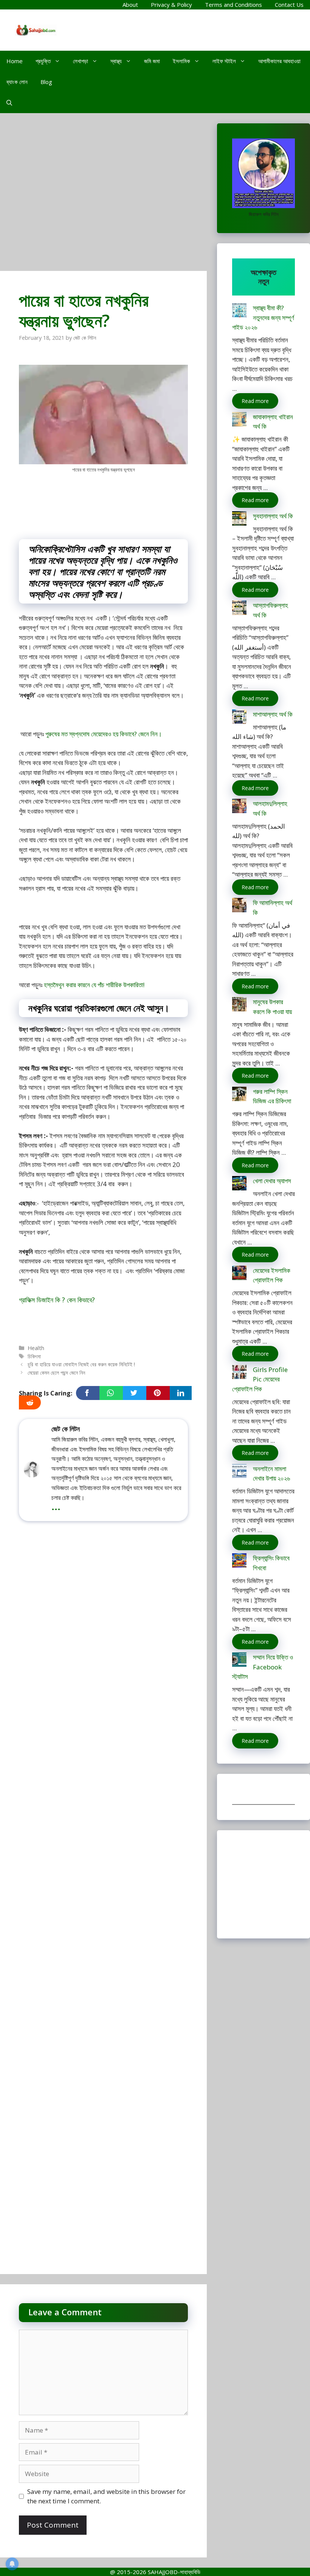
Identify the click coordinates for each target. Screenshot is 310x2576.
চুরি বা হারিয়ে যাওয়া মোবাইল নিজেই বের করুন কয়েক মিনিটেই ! (81, 1364)
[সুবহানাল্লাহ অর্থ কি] (239, 520)
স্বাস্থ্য (116, 61)
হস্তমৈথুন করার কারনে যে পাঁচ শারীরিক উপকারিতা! (94, 985)
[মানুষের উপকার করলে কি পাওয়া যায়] (239, 1006)
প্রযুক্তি (43, 61)
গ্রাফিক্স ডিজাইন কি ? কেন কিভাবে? (57, 1300)
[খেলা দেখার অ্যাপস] (239, 1185)
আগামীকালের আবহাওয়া (279, 61)
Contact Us (289, 5)
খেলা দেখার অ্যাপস (272, 1181)
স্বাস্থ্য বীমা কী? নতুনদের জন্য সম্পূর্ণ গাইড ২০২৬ (263, 317)
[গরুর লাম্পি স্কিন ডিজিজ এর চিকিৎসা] (239, 1095)
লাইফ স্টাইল (224, 61)
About (130, 5)
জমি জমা (152, 61)
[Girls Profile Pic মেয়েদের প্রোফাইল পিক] (239, 1373)
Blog (46, 82)
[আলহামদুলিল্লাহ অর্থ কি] (239, 807)
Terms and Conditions (233, 5)
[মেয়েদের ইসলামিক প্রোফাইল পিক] (239, 1274)
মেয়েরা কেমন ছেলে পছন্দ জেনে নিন (56, 1373)
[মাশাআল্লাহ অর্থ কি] (239, 718)
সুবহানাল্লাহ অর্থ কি (273, 516)
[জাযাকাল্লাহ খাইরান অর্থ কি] (239, 421)
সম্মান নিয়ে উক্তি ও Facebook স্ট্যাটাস (263, 1667)
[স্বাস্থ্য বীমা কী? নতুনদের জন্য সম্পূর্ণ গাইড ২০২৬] (239, 312)
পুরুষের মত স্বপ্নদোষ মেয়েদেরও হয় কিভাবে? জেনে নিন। (104, 734)
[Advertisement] (103, 196)
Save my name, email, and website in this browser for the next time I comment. (106, 2496)
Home (15, 61)
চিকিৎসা (34, 1356)
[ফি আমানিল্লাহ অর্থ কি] (239, 906)
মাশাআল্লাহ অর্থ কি (273, 714)
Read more (255, 401)
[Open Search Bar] (9, 103)
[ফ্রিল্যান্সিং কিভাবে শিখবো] (239, 1562)
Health (36, 1348)
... (56, 1506)
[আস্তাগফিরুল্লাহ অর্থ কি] (239, 609)
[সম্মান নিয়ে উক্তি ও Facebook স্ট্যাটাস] (239, 1661)
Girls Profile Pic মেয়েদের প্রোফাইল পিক (260, 1379)
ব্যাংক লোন (17, 82)
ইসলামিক (181, 61)
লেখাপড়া (81, 61)
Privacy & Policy (171, 5)
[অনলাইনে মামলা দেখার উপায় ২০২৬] (239, 1472)
